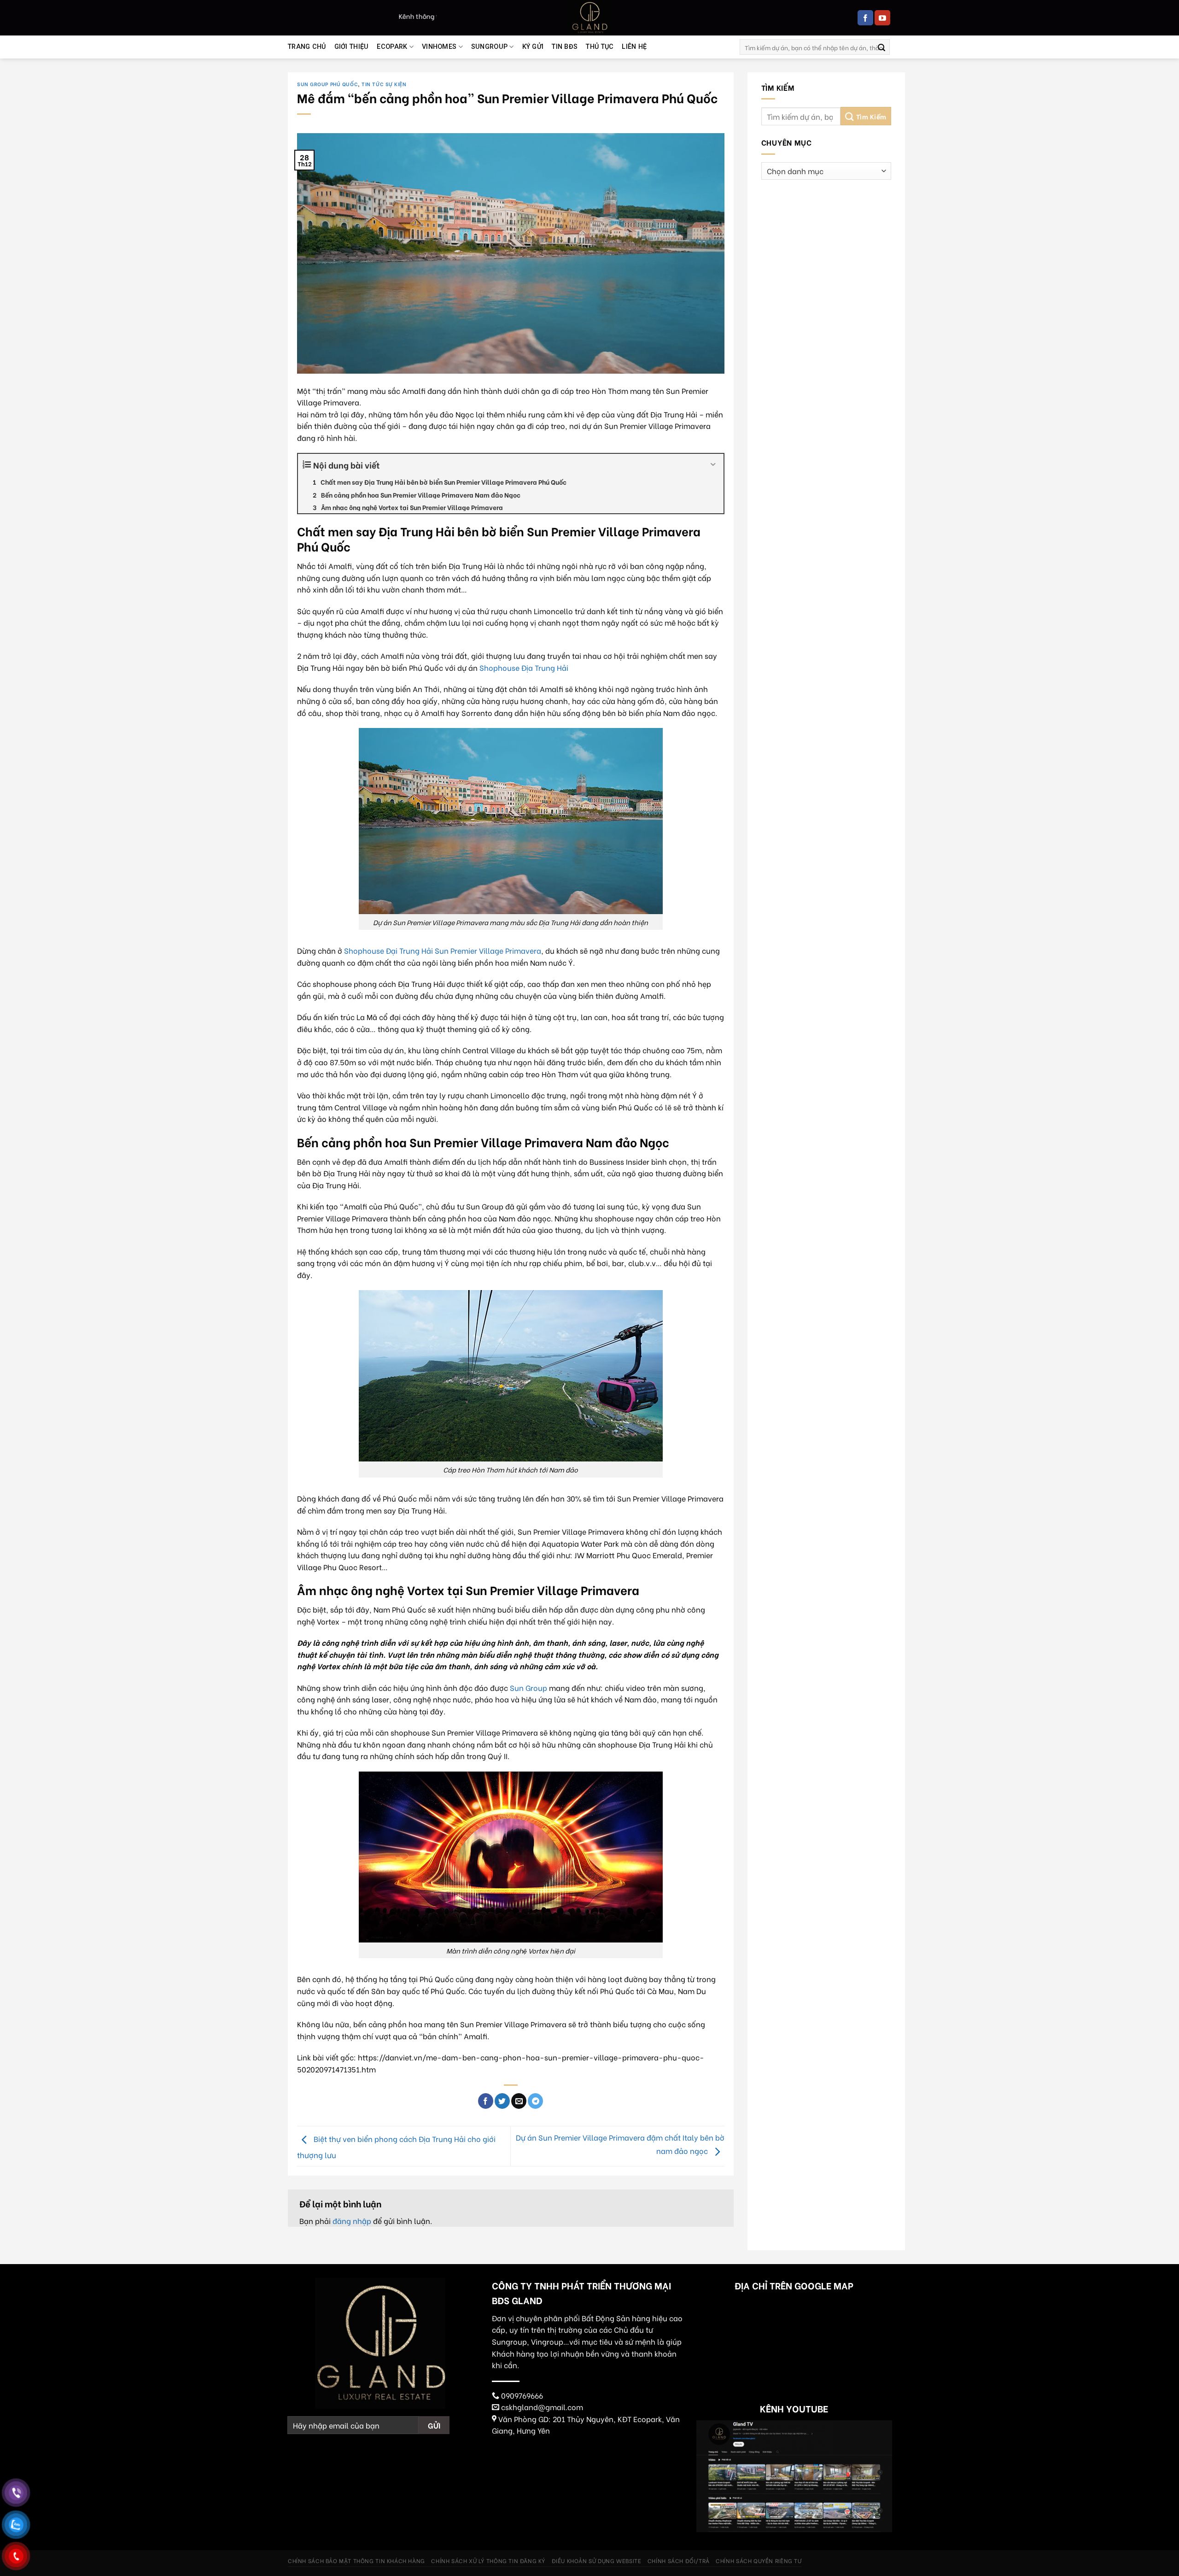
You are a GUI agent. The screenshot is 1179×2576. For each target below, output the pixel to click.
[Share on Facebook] (486, 2101)
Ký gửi (533, 47)
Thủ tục (600, 47)
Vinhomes (439, 47)
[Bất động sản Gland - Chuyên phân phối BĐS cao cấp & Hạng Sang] (589, 18)
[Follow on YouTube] (882, 18)
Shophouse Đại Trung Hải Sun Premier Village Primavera (443, 950)
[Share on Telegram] (535, 2101)
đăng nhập (352, 2221)
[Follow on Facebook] (865, 18)
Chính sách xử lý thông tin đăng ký (488, 2560)
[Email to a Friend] (519, 2101)
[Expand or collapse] (713, 465)
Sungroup (489, 47)
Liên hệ (634, 47)
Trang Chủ (307, 47)
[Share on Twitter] (502, 2101)
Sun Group (528, 1687)
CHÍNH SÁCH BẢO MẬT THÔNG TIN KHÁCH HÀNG (356, 2560)
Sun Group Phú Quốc (327, 84)
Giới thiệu (352, 47)
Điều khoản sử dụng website (597, 2560)
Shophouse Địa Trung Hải (524, 667)
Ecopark (392, 47)
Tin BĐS (565, 47)
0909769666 (522, 2395)
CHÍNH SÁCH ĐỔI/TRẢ (679, 2560)
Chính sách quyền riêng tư (759, 2560)
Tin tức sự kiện (384, 84)
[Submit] (881, 47)
